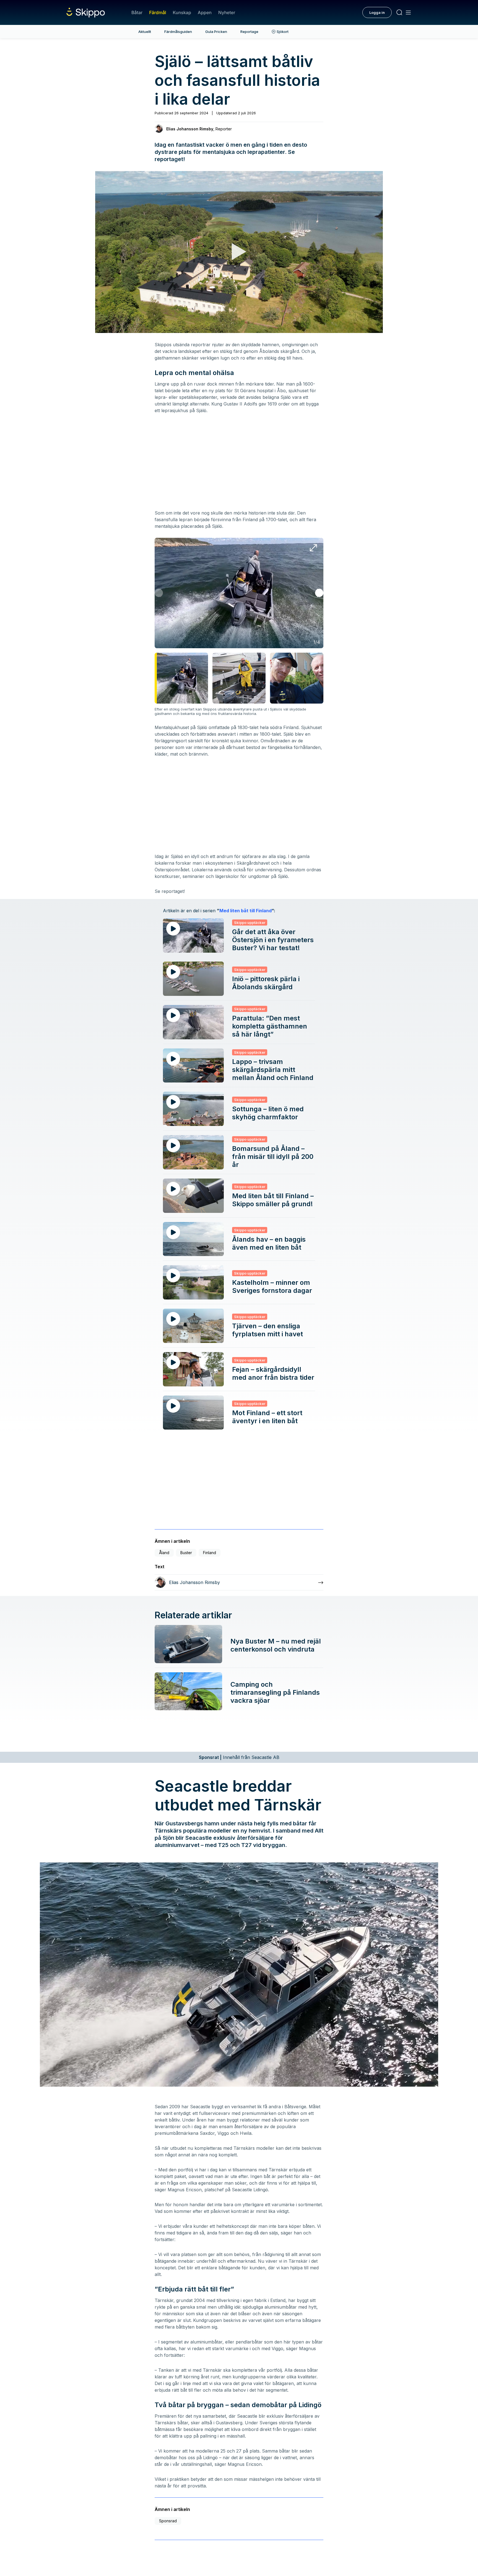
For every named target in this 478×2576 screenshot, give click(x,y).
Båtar (137, 12)
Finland (210, 1553)
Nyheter (227, 12)
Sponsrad (168, 2521)
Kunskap (182, 12)
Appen (205, 12)
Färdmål (158, 12)
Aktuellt (145, 32)
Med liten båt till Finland (246, 911)
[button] (319, 593)
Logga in (377, 12)
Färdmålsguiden (178, 32)
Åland (164, 1553)
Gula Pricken (216, 32)
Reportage (249, 32)
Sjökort (283, 32)
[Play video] (239, 252)
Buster (186, 1553)
